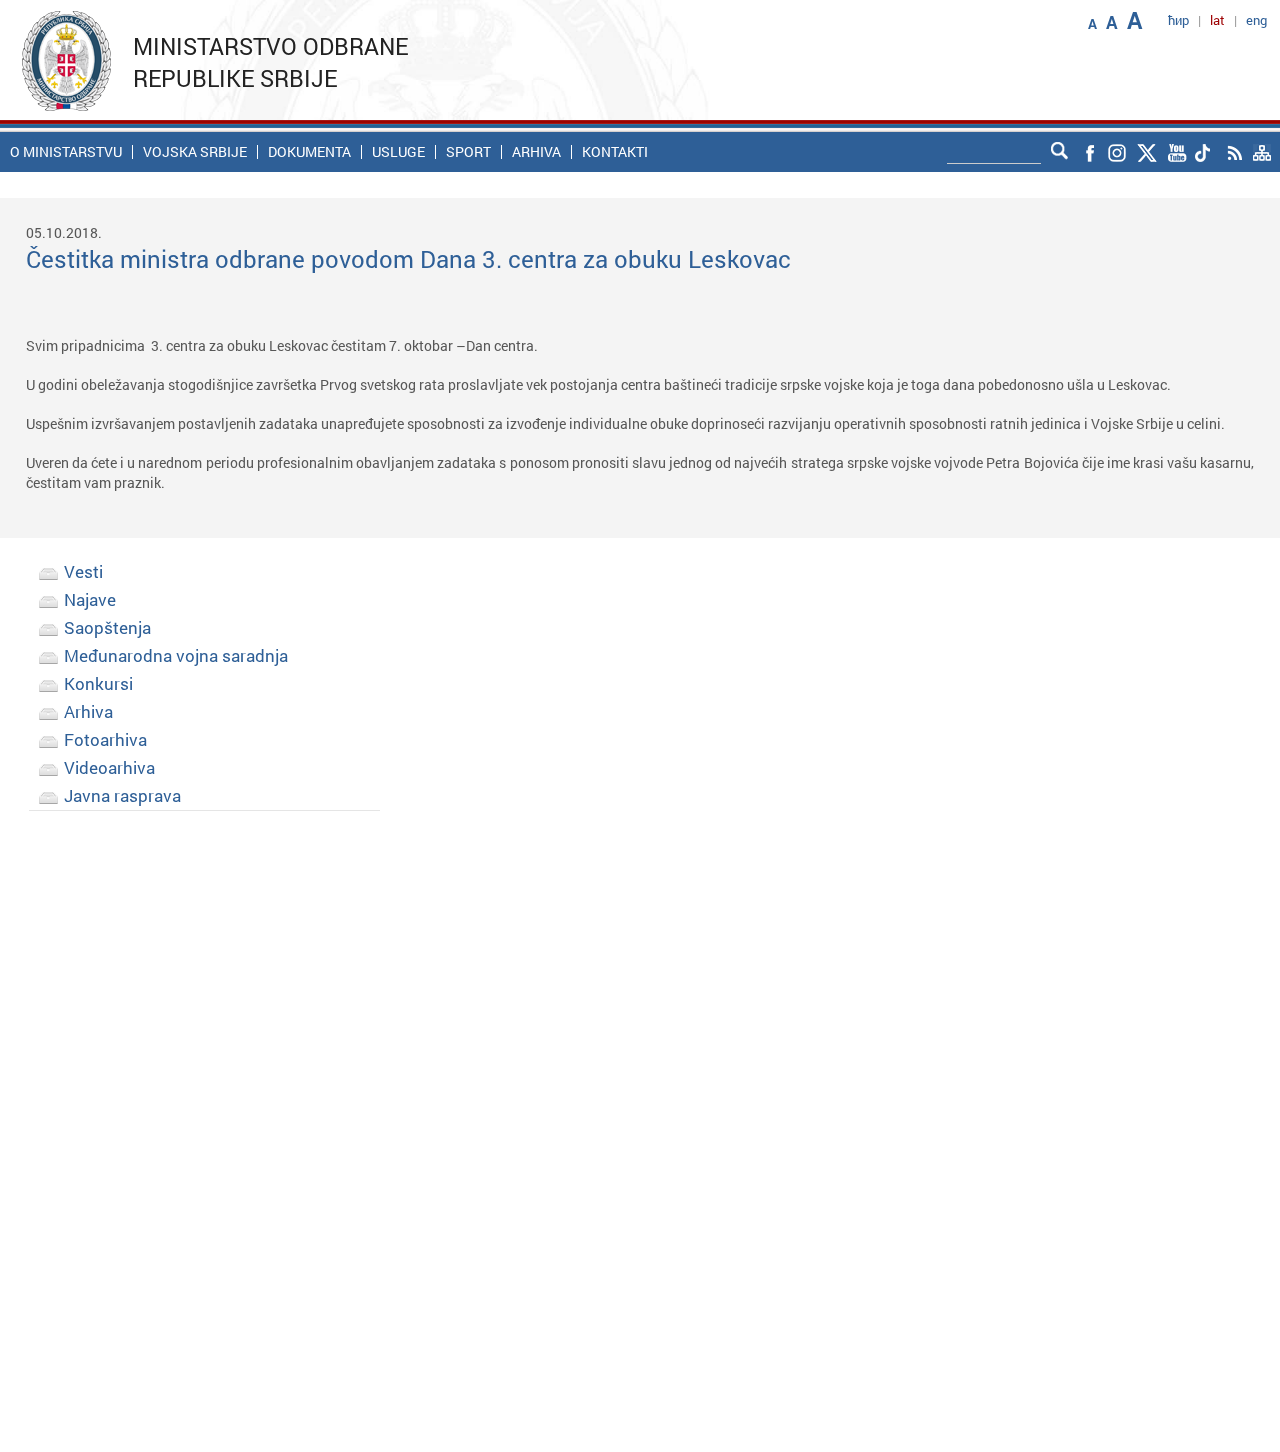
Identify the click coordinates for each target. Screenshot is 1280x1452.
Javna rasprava (122, 795)
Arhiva (536, 152)
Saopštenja (107, 627)
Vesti (83, 571)
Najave (90, 599)
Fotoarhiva (105, 739)
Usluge (398, 152)
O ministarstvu (66, 152)
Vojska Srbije (195, 152)
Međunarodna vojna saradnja (176, 655)
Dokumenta (309, 152)
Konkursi (98, 683)
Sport (468, 152)
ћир (1178, 20)
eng (1256, 20)
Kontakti (615, 152)
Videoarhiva (109, 767)
